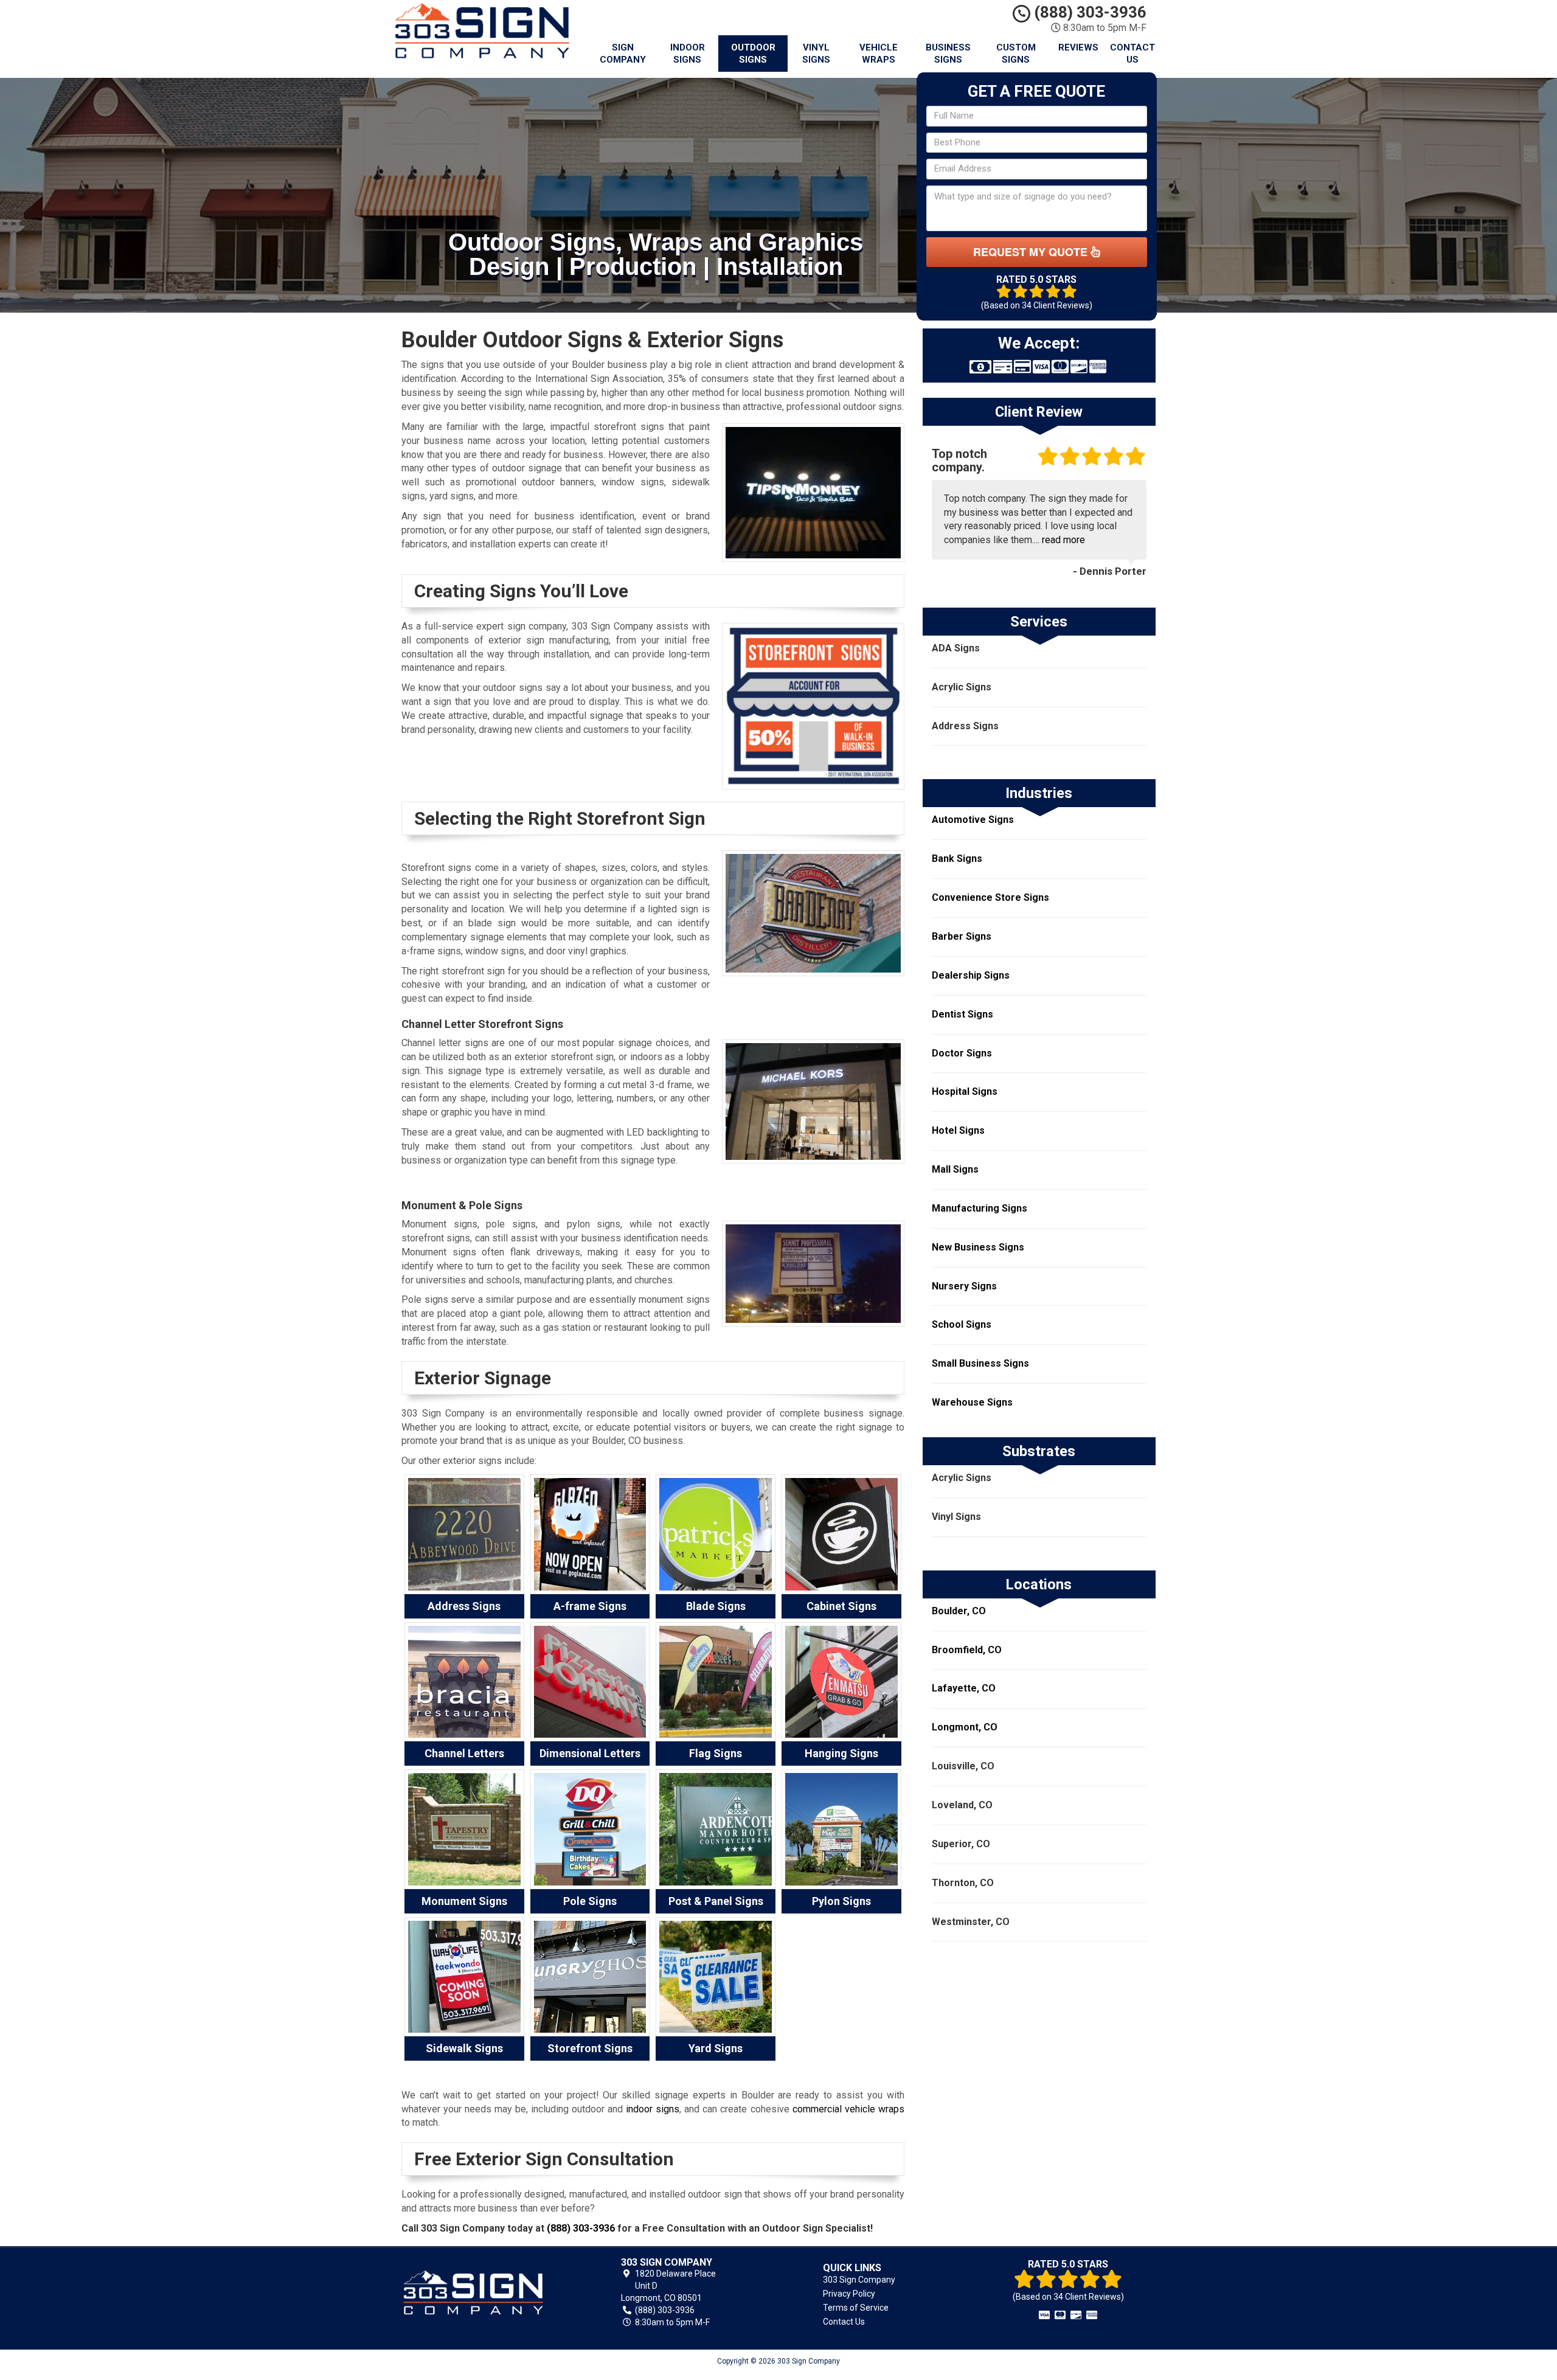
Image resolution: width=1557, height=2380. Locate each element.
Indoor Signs (688, 54)
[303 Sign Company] (489, 2292)
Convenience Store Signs (990, 897)
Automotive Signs (973, 820)
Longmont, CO (965, 1727)
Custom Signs (1016, 54)
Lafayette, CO (964, 1688)
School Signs (962, 1324)
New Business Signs (978, 1247)
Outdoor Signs (753, 54)
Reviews (1078, 47)
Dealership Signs (971, 975)
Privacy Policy (849, 2294)
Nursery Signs (964, 1286)
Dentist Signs (962, 1014)
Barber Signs (962, 936)
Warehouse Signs (972, 1402)
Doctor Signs (962, 1053)
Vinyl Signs (816, 54)
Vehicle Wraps (879, 54)
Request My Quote (1032, 252)
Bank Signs (957, 859)
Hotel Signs (958, 1130)
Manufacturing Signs (980, 1208)
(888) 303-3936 (1088, 12)
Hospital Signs (965, 1091)
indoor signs (653, 2109)
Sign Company (623, 54)
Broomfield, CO (967, 1650)
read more (1063, 540)
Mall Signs (955, 1169)
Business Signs (948, 54)
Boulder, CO (959, 1611)
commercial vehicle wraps (848, 2109)
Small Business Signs (980, 1363)
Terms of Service (856, 2308)
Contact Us (1132, 54)
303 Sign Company (859, 2280)
